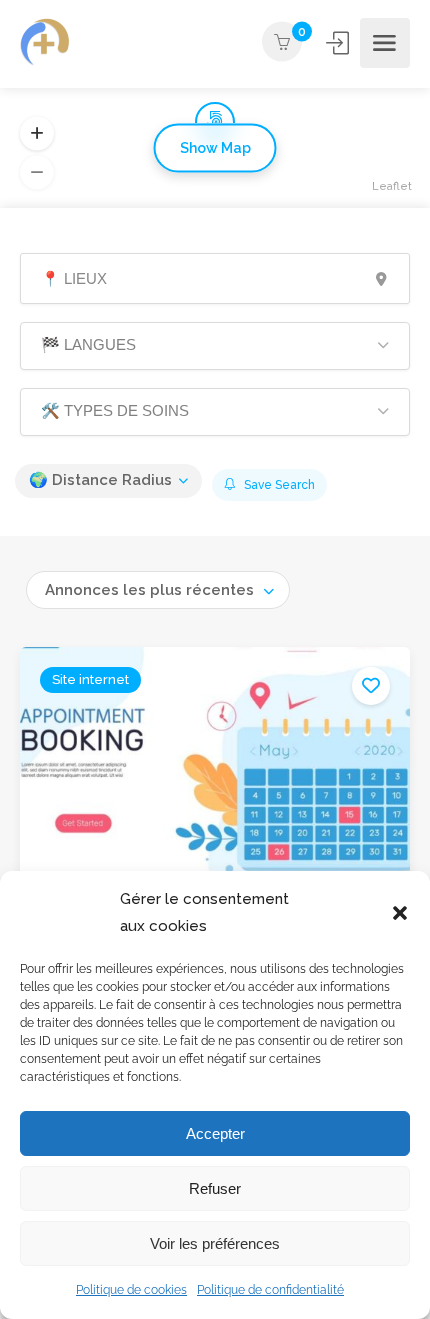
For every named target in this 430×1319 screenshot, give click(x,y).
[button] (400, 913)
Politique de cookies (131, 1290)
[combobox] (158, 590)
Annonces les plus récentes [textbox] (149, 590)
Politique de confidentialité (270, 1290)
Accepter (215, 1133)
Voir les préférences (215, 1243)
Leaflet (392, 186)
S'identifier (339, 43)
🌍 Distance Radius (100, 480)
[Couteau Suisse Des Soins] (45, 43)
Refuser (215, 1188)
